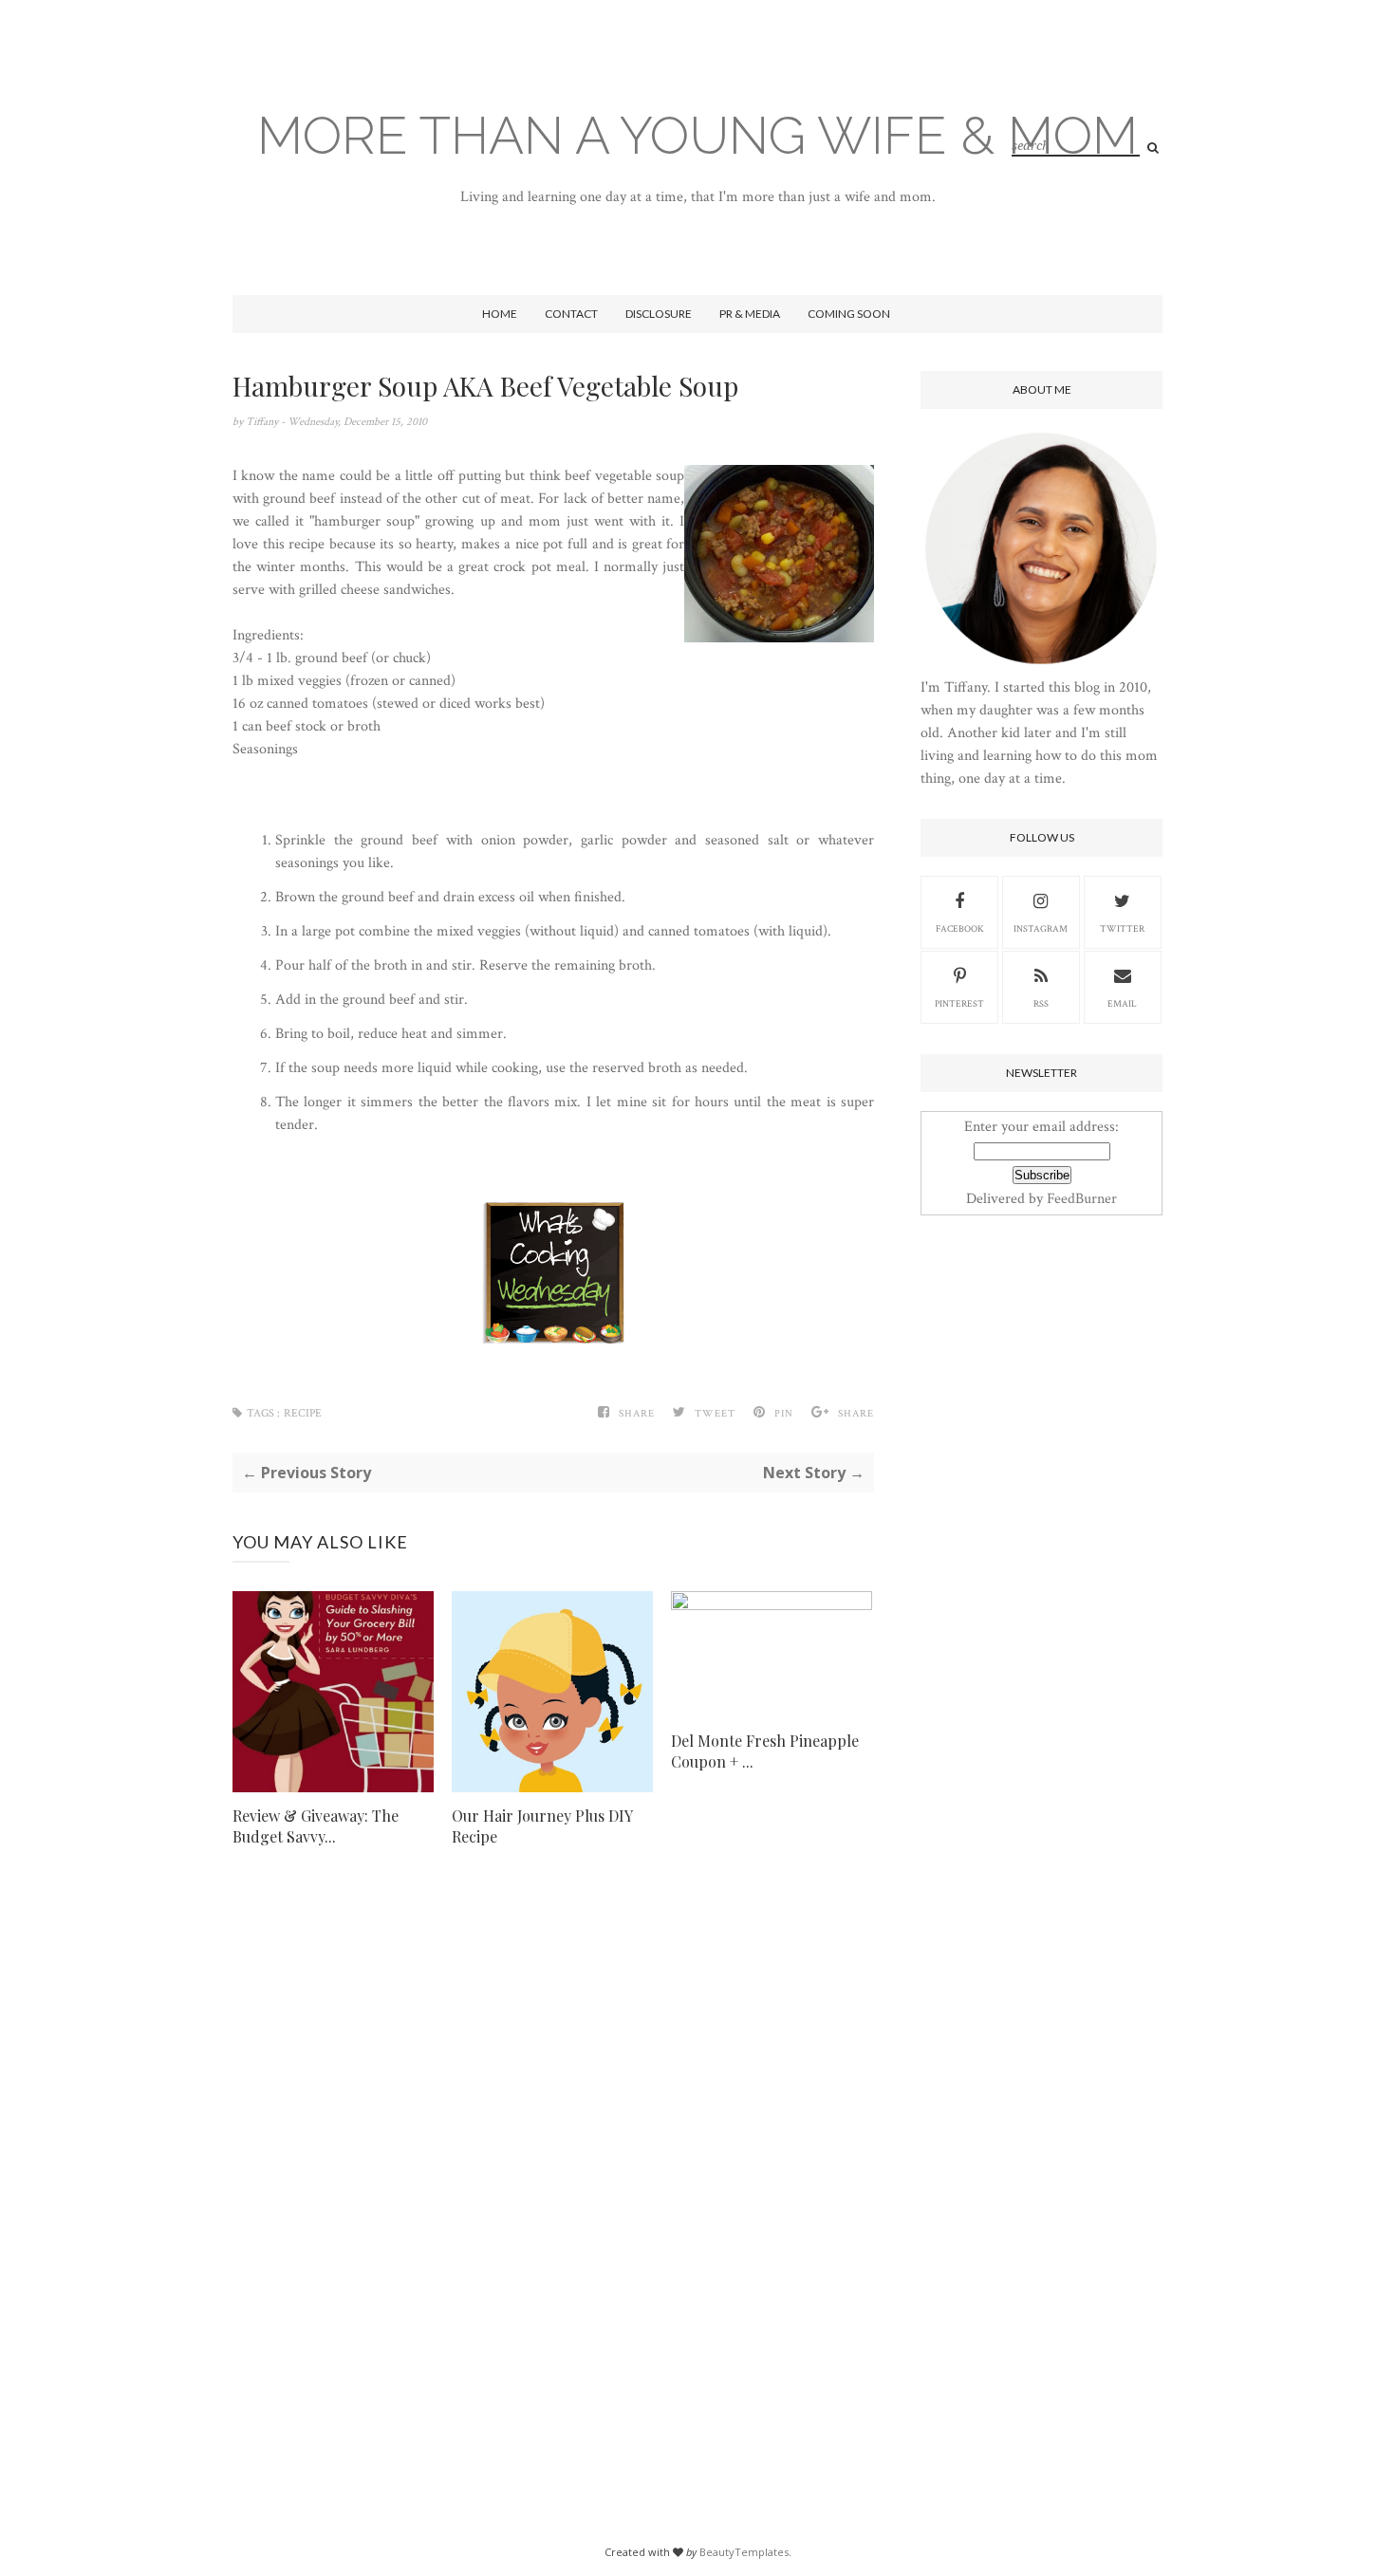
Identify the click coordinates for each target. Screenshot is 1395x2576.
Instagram (1041, 929)
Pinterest (959, 1004)
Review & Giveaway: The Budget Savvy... (316, 1826)
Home (500, 314)
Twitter (1122, 929)
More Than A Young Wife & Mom (697, 135)
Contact (571, 314)
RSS (1041, 1004)
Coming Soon (849, 314)
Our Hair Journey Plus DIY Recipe (542, 1826)
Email (1122, 1004)
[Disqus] (553, 2160)
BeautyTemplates (744, 2552)
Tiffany (263, 422)
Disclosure (659, 314)
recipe (303, 1413)
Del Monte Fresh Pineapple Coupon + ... (765, 1751)
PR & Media (750, 314)
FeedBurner (1082, 1199)
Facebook (960, 929)
